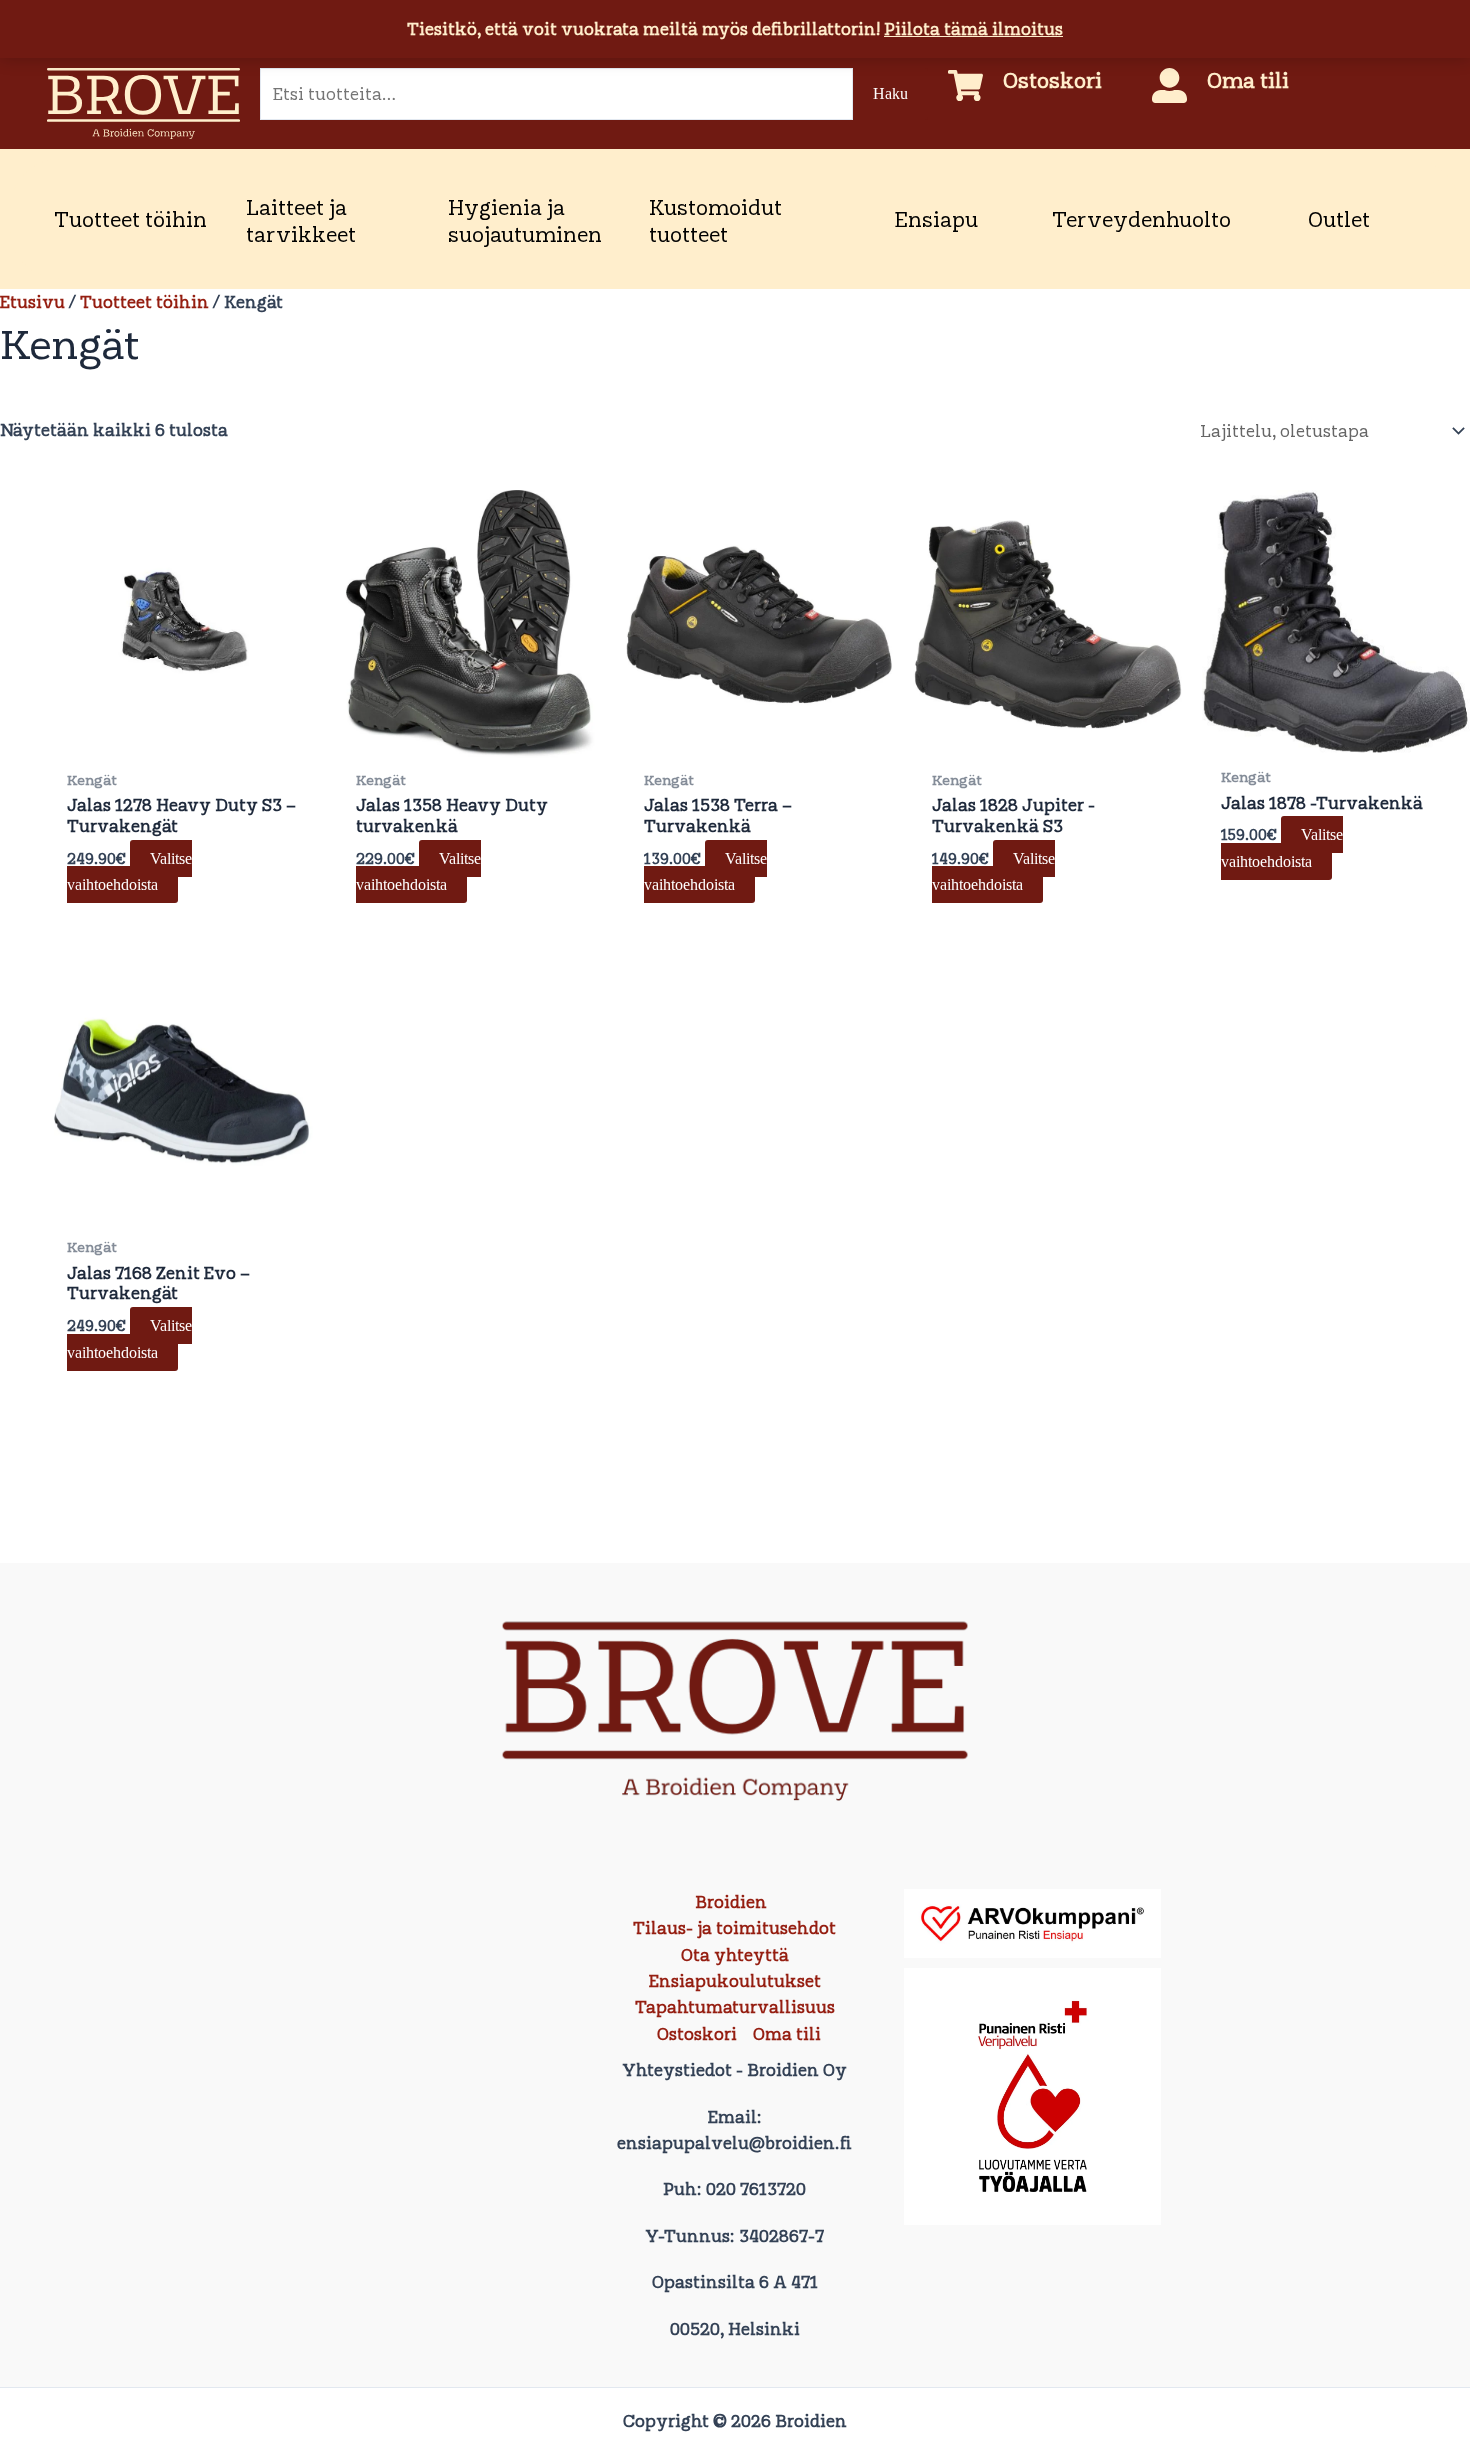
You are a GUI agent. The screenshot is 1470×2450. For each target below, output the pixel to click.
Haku (890, 93)
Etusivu (32, 302)
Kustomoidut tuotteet (715, 220)
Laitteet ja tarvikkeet (301, 220)
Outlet (1339, 219)
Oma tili (1248, 80)
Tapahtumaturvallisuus (735, 2007)
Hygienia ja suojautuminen (525, 220)
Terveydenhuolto (1141, 219)
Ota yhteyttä (735, 1955)
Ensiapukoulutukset (735, 1981)
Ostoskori (1052, 80)
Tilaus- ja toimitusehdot (734, 1928)
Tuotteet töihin (130, 219)
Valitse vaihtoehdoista (129, 871)
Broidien (731, 1902)
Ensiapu (936, 219)
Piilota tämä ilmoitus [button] (973, 29)
